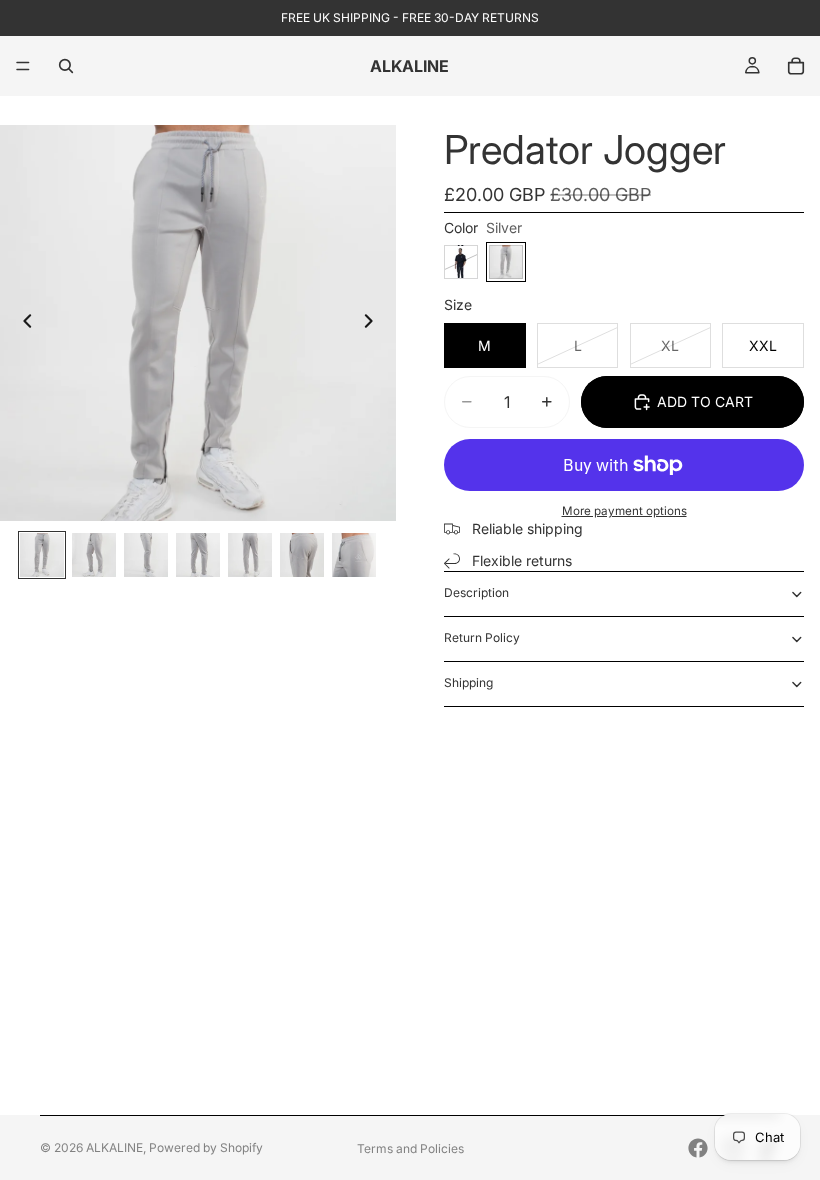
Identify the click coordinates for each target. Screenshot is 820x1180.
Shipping (468, 682)
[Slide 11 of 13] (250, 555)
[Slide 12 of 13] (302, 555)
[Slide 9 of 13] (146, 555)
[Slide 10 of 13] (198, 555)
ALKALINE (114, 1147)
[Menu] (23, 66)
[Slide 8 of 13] (94, 555)
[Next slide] (374, 323)
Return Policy (482, 637)
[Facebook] (698, 1148)
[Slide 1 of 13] (42, 555)
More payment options (624, 511)
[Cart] (796, 66)
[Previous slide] (22, 323)
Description (476, 592)
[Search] (66, 66)
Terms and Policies (410, 1148)
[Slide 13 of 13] (354, 555)
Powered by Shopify (206, 1147)
